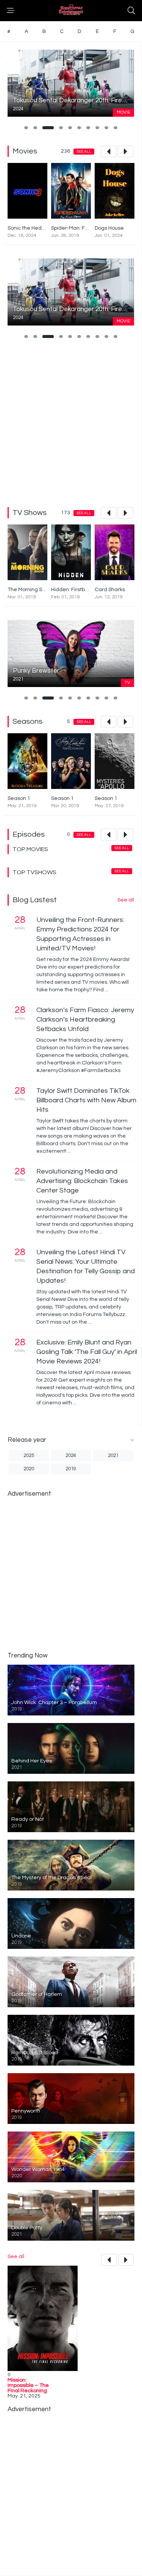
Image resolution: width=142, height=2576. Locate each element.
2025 (29, 1455)
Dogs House (109, 228)
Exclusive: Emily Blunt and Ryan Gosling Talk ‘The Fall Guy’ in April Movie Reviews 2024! (87, 1352)
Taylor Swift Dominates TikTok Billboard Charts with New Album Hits (86, 1100)
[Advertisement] (71, 422)
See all (84, 152)
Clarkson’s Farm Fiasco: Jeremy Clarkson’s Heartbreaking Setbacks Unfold (85, 1020)
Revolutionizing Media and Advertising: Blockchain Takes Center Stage (82, 1181)
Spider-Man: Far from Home (85, 228)
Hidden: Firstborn (72, 590)
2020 (29, 1469)
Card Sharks (110, 590)
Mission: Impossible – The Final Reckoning (28, 2385)
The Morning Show (30, 590)
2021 (113, 1455)
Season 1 (19, 798)
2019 (71, 1469)
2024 (71, 1455)
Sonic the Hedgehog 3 (35, 228)
